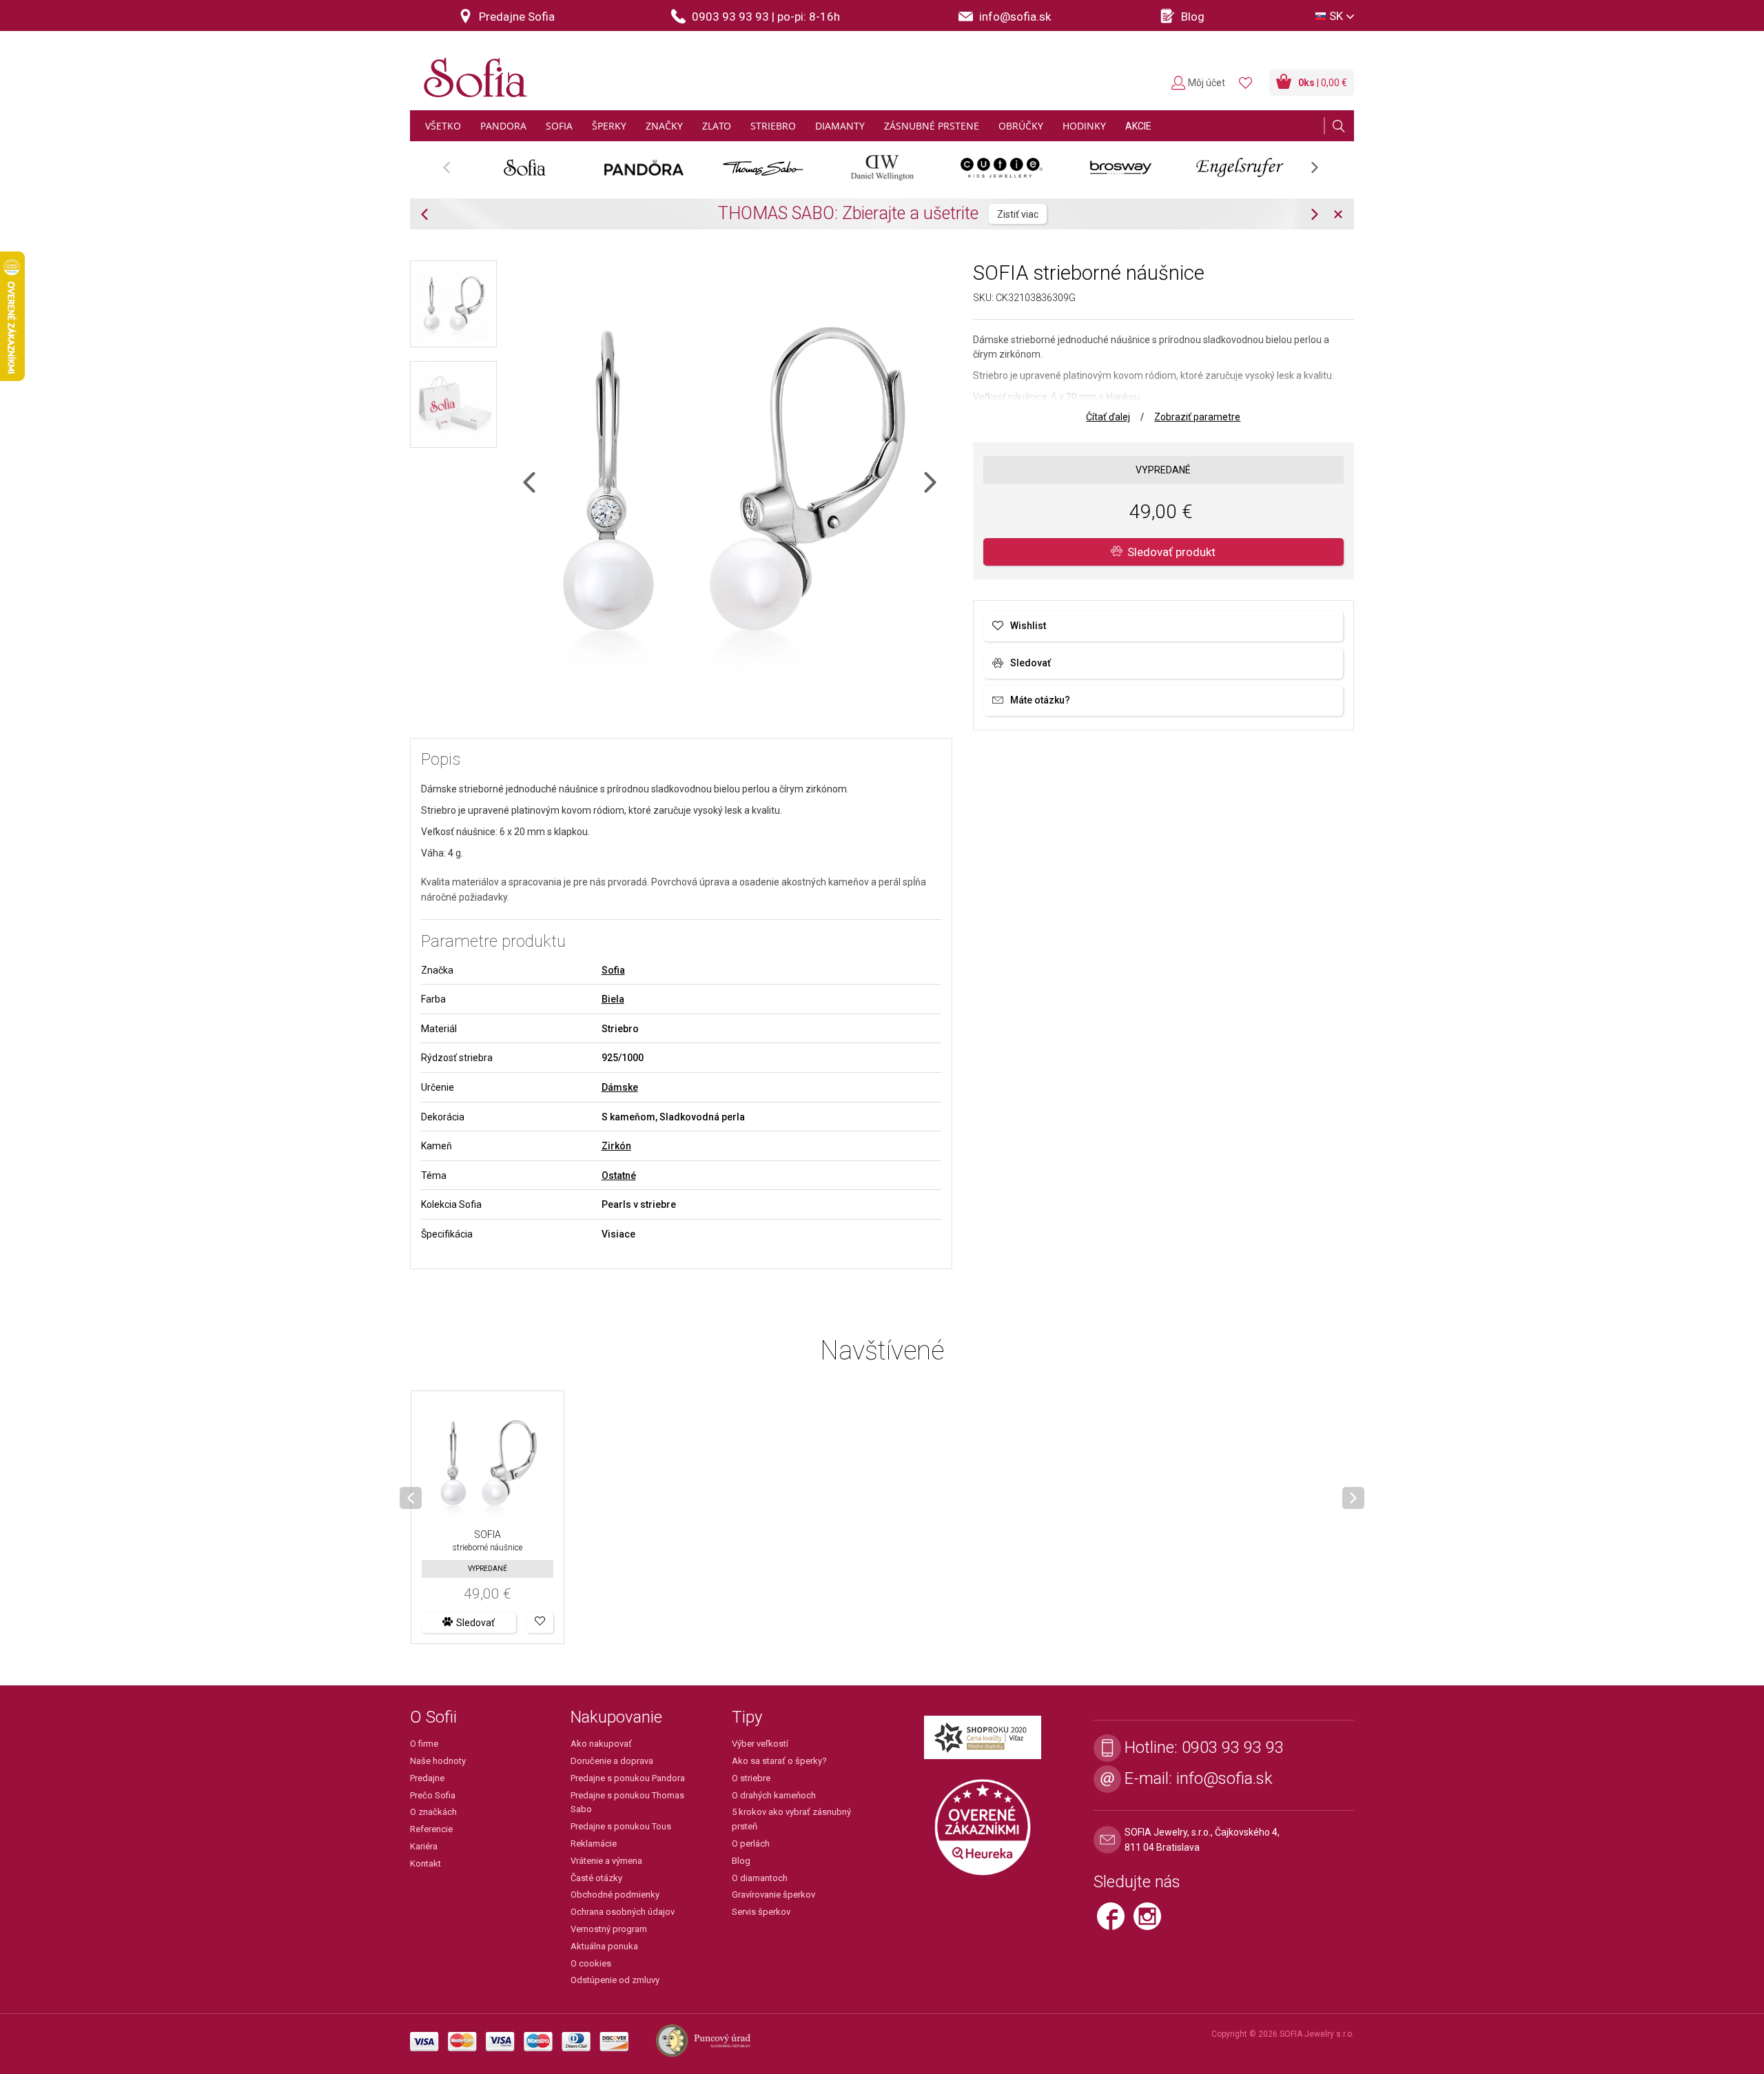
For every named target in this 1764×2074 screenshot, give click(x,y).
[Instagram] (1151, 1922)
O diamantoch (760, 1878)
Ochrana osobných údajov (623, 1912)
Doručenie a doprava (612, 1761)
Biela (613, 999)
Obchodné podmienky (615, 1895)
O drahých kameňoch (774, 1795)
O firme (424, 1744)
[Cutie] (1002, 167)
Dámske (620, 1087)
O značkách (433, 1812)
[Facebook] (1115, 1922)
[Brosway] (1121, 167)
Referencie (431, 1829)
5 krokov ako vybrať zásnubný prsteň (791, 1819)
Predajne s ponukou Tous (621, 1826)
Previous (454, 172)
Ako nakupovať (601, 1744)
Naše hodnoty (438, 1761)
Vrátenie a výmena (606, 1861)
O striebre (751, 1778)
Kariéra (424, 1846)
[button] (540, 1623)
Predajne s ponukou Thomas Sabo (627, 1803)
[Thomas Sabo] (763, 167)
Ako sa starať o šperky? (779, 1761)
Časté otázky (596, 1878)
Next (1322, 172)
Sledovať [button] (475, 1623)
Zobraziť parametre (1197, 417)
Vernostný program (609, 1929)
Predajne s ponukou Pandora (628, 1778)
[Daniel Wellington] (882, 167)
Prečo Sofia (433, 1795)
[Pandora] (644, 167)
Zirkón (616, 1146)
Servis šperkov (761, 1912)
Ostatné (619, 1175)
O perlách (751, 1844)
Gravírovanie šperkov (773, 1895)
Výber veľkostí (760, 1744)
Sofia (613, 970)
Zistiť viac (1134, 214)
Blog (741, 1861)
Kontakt (425, 1863)
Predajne (427, 1778)
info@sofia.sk (1224, 1778)
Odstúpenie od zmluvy (615, 1980)
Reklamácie (594, 1844)
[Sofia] (472, 72)
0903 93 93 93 (1233, 1747)
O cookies (591, 1963)
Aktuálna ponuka (604, 1946)
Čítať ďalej (1108, 417)
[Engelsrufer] (1240, 167)
